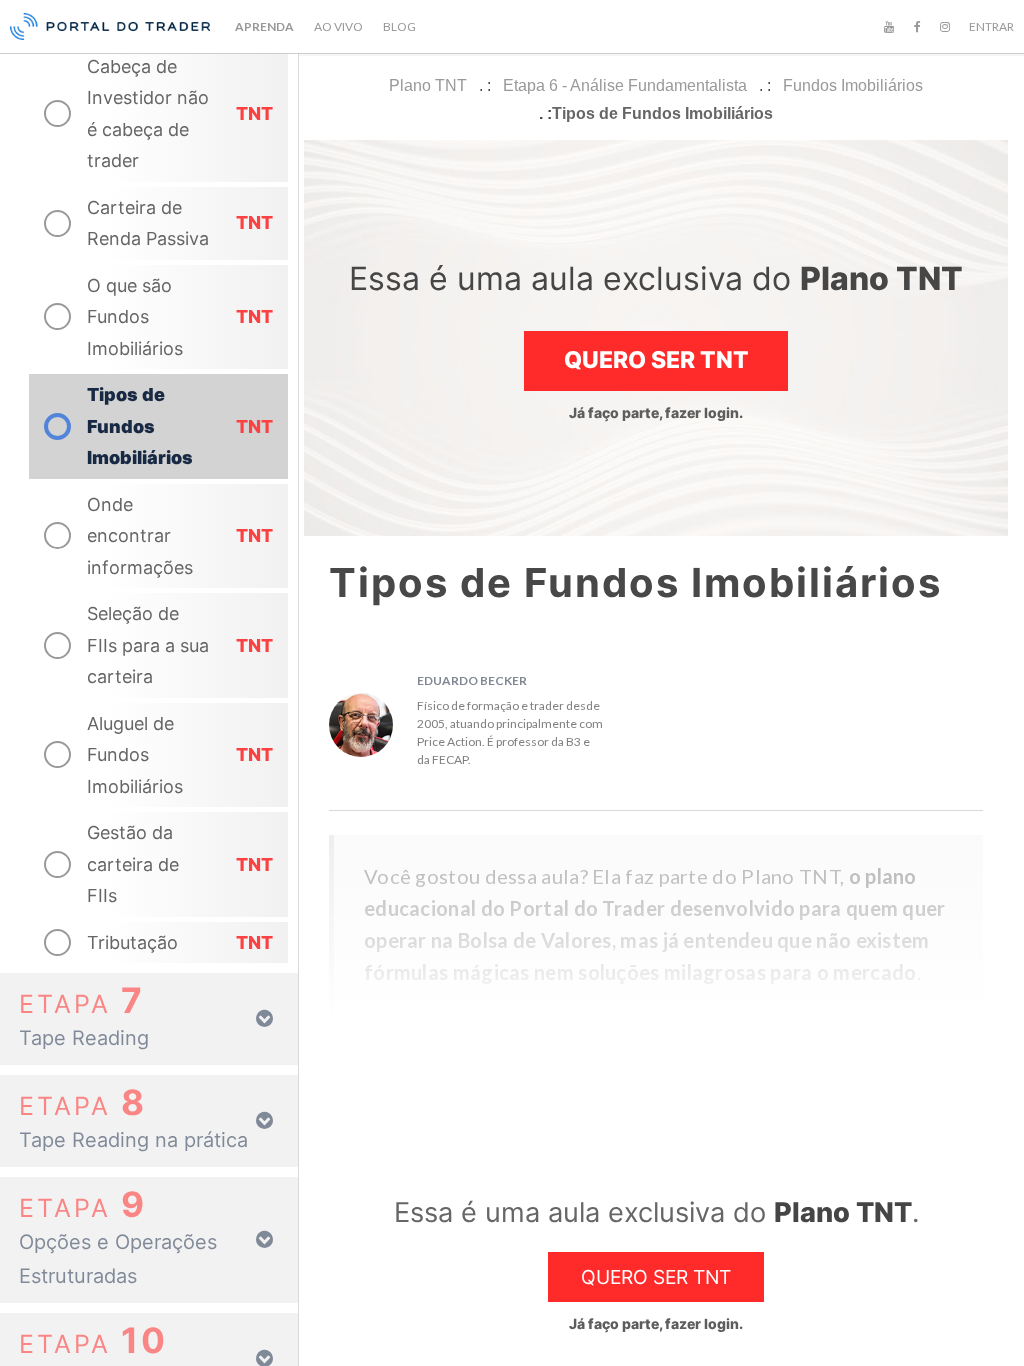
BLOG (399, 26)
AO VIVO (338, 26)
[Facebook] (917, 27)
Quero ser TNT (656, 360)
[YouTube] (889, 27)
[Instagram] (945, 27)
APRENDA (264, 26)
